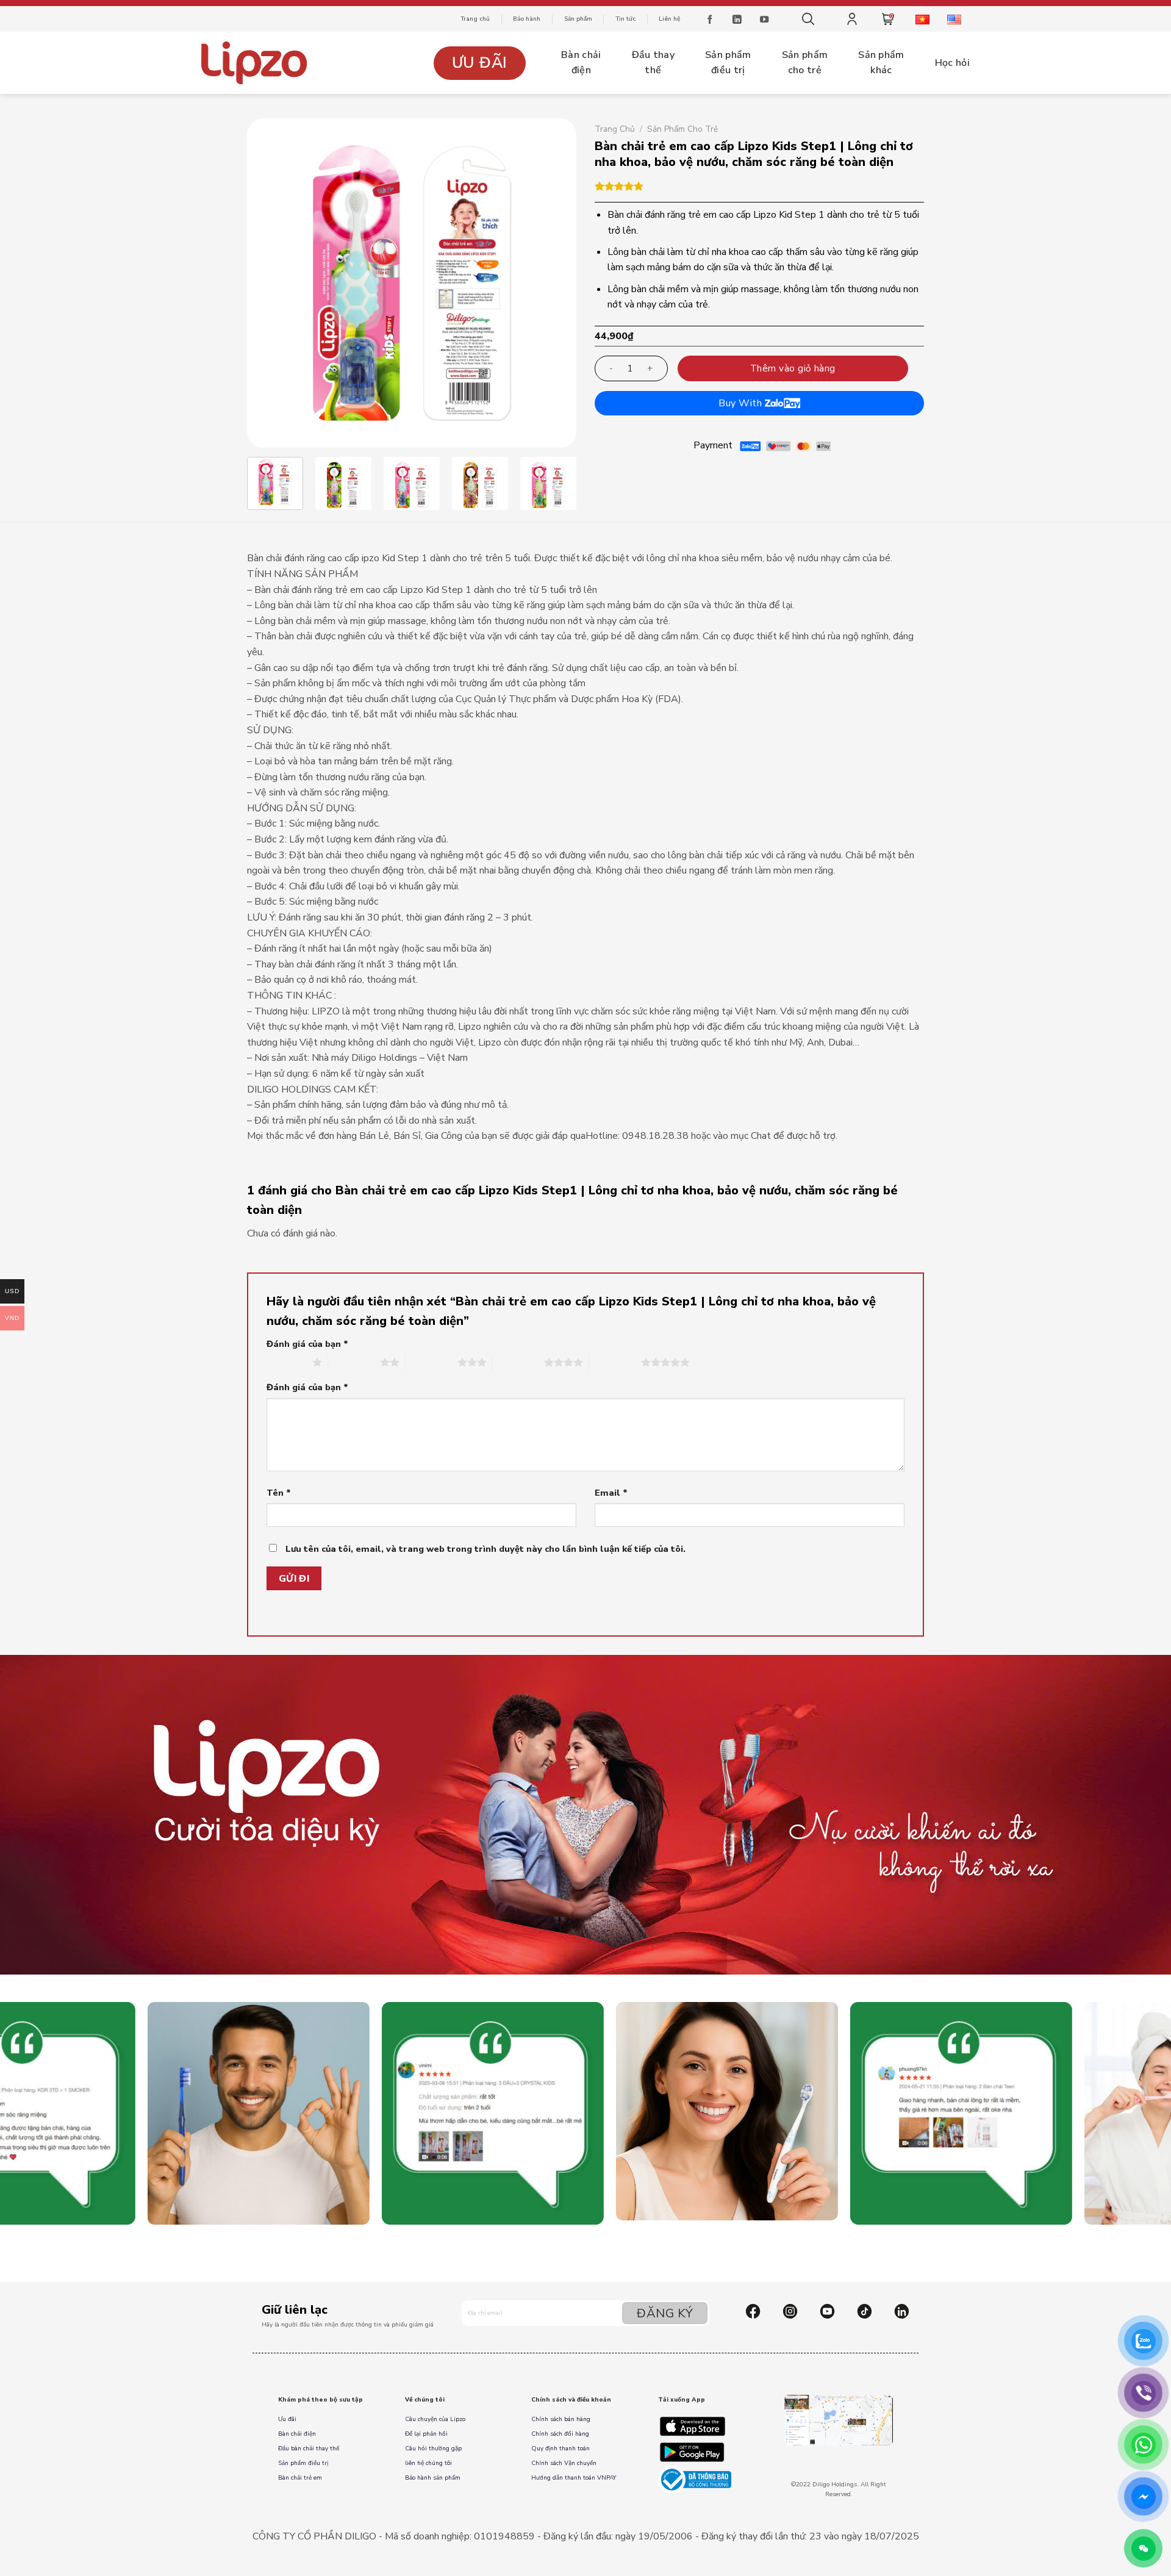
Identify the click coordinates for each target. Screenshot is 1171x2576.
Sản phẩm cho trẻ (682, 129)
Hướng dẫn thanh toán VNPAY (574, 2478)
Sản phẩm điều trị (303, 2463)
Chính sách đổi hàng (560, 2434)
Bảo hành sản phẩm (433, 2478)
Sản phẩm (578, 19)
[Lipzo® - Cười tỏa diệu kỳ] (256, 63)
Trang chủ (475, 19)
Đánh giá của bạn (307, 1344)
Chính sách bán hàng (561, 2419)
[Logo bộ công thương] (695, 2479)
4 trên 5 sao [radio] (518, 1362)
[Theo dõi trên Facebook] (710, 21)
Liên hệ (669, 19)
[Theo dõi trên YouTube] (764, 21)
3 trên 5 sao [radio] (432, 1362)
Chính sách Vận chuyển (564, 2463)
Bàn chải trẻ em (300, 2478)
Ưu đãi (480, 63)
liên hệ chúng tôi (428, 2463)
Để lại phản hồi (426, 2434)
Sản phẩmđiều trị (728, 63)
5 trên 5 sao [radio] (615, 1362)
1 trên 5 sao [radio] (286, 1362)
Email (611, 1493)
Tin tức (625, 19)
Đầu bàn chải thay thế (309, 2449)
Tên (279, 1493)
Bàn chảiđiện (581, 63)
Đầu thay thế (654, 63)
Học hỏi (952, 63)
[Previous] (269, 283)
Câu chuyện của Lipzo (435, 2419)
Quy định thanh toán (560, 2449)
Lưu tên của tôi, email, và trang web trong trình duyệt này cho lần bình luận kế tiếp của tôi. (485, 1549)
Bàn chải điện (297, 2434)
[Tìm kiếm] (808, 19)
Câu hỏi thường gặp (433, 2449)
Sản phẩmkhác (881, 63)
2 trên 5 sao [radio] (354, 1362)
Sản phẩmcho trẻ (805, 63)
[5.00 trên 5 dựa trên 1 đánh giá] (759, 186)
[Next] (554, 283)
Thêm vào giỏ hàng (793, 368)
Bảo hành (527, 19)
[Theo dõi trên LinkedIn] (737, 21)
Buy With (741, 403)
